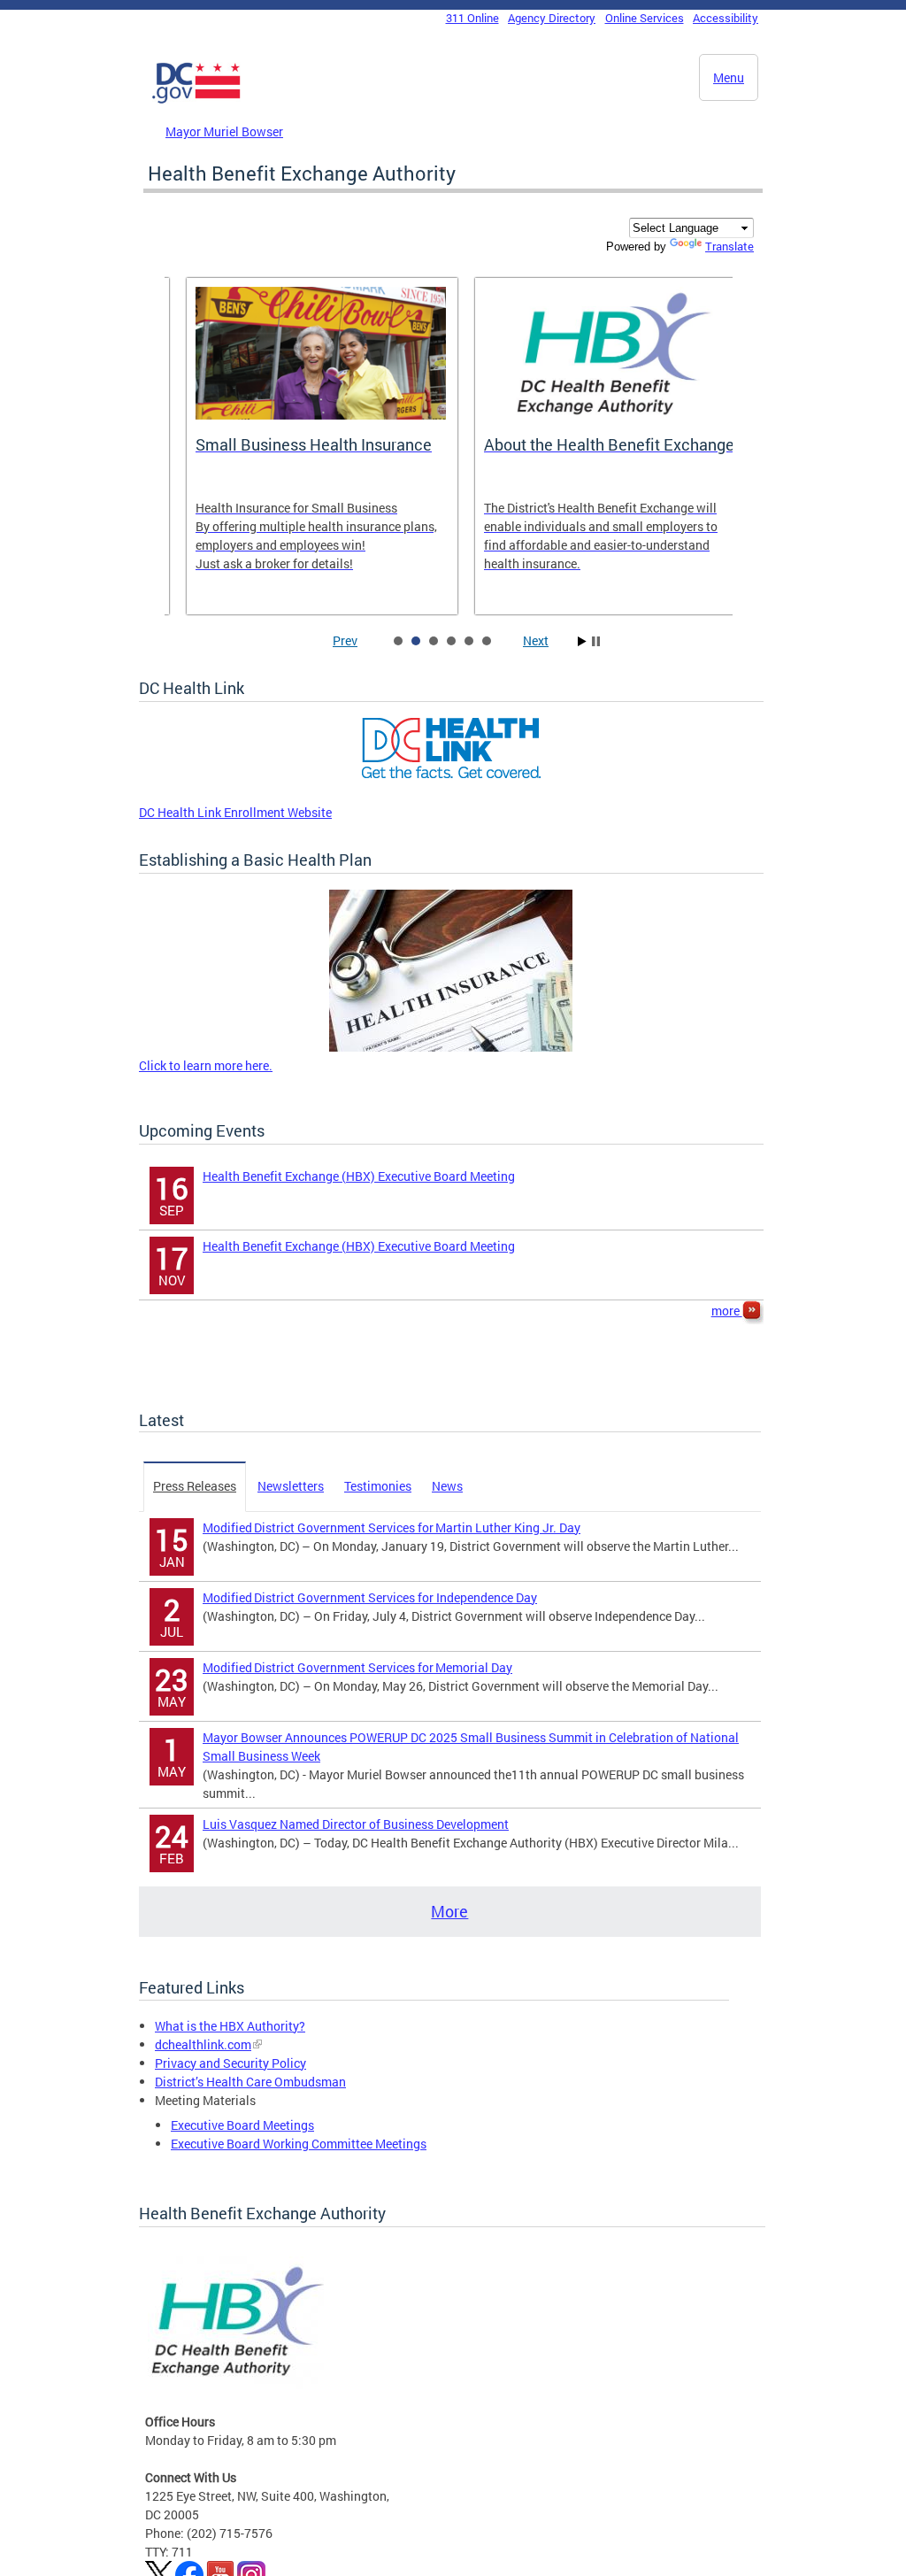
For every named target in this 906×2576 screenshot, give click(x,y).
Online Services (645, 18)
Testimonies (378, 1486)
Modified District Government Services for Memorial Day (357, 1667)
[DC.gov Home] (196, 100)
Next (536, 640)
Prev (345, 640)
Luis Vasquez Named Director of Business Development (356, 1824)
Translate (729, 246)
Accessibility (726, 18)
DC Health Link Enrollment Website (235, 812)
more (727, 1311)
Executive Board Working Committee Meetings (299, 2144)
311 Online (472, 18)
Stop (596, 641)
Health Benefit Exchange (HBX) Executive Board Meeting (359, 1176)
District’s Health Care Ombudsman (250, 2082)
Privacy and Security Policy (230, 2063)
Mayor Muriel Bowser (224, 131)
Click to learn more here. (206, 1065)
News (447, 1486)
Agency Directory (552, 18)
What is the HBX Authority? (230, 2026)
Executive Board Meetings (242, 2125)
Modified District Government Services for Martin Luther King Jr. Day (392, 1527)
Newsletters (291, 1486)
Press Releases (195, 1486)
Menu (729, 77)
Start (582, 641)
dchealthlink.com (203, 2044)
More (449, 1911)
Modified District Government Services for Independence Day (370, 1597)
